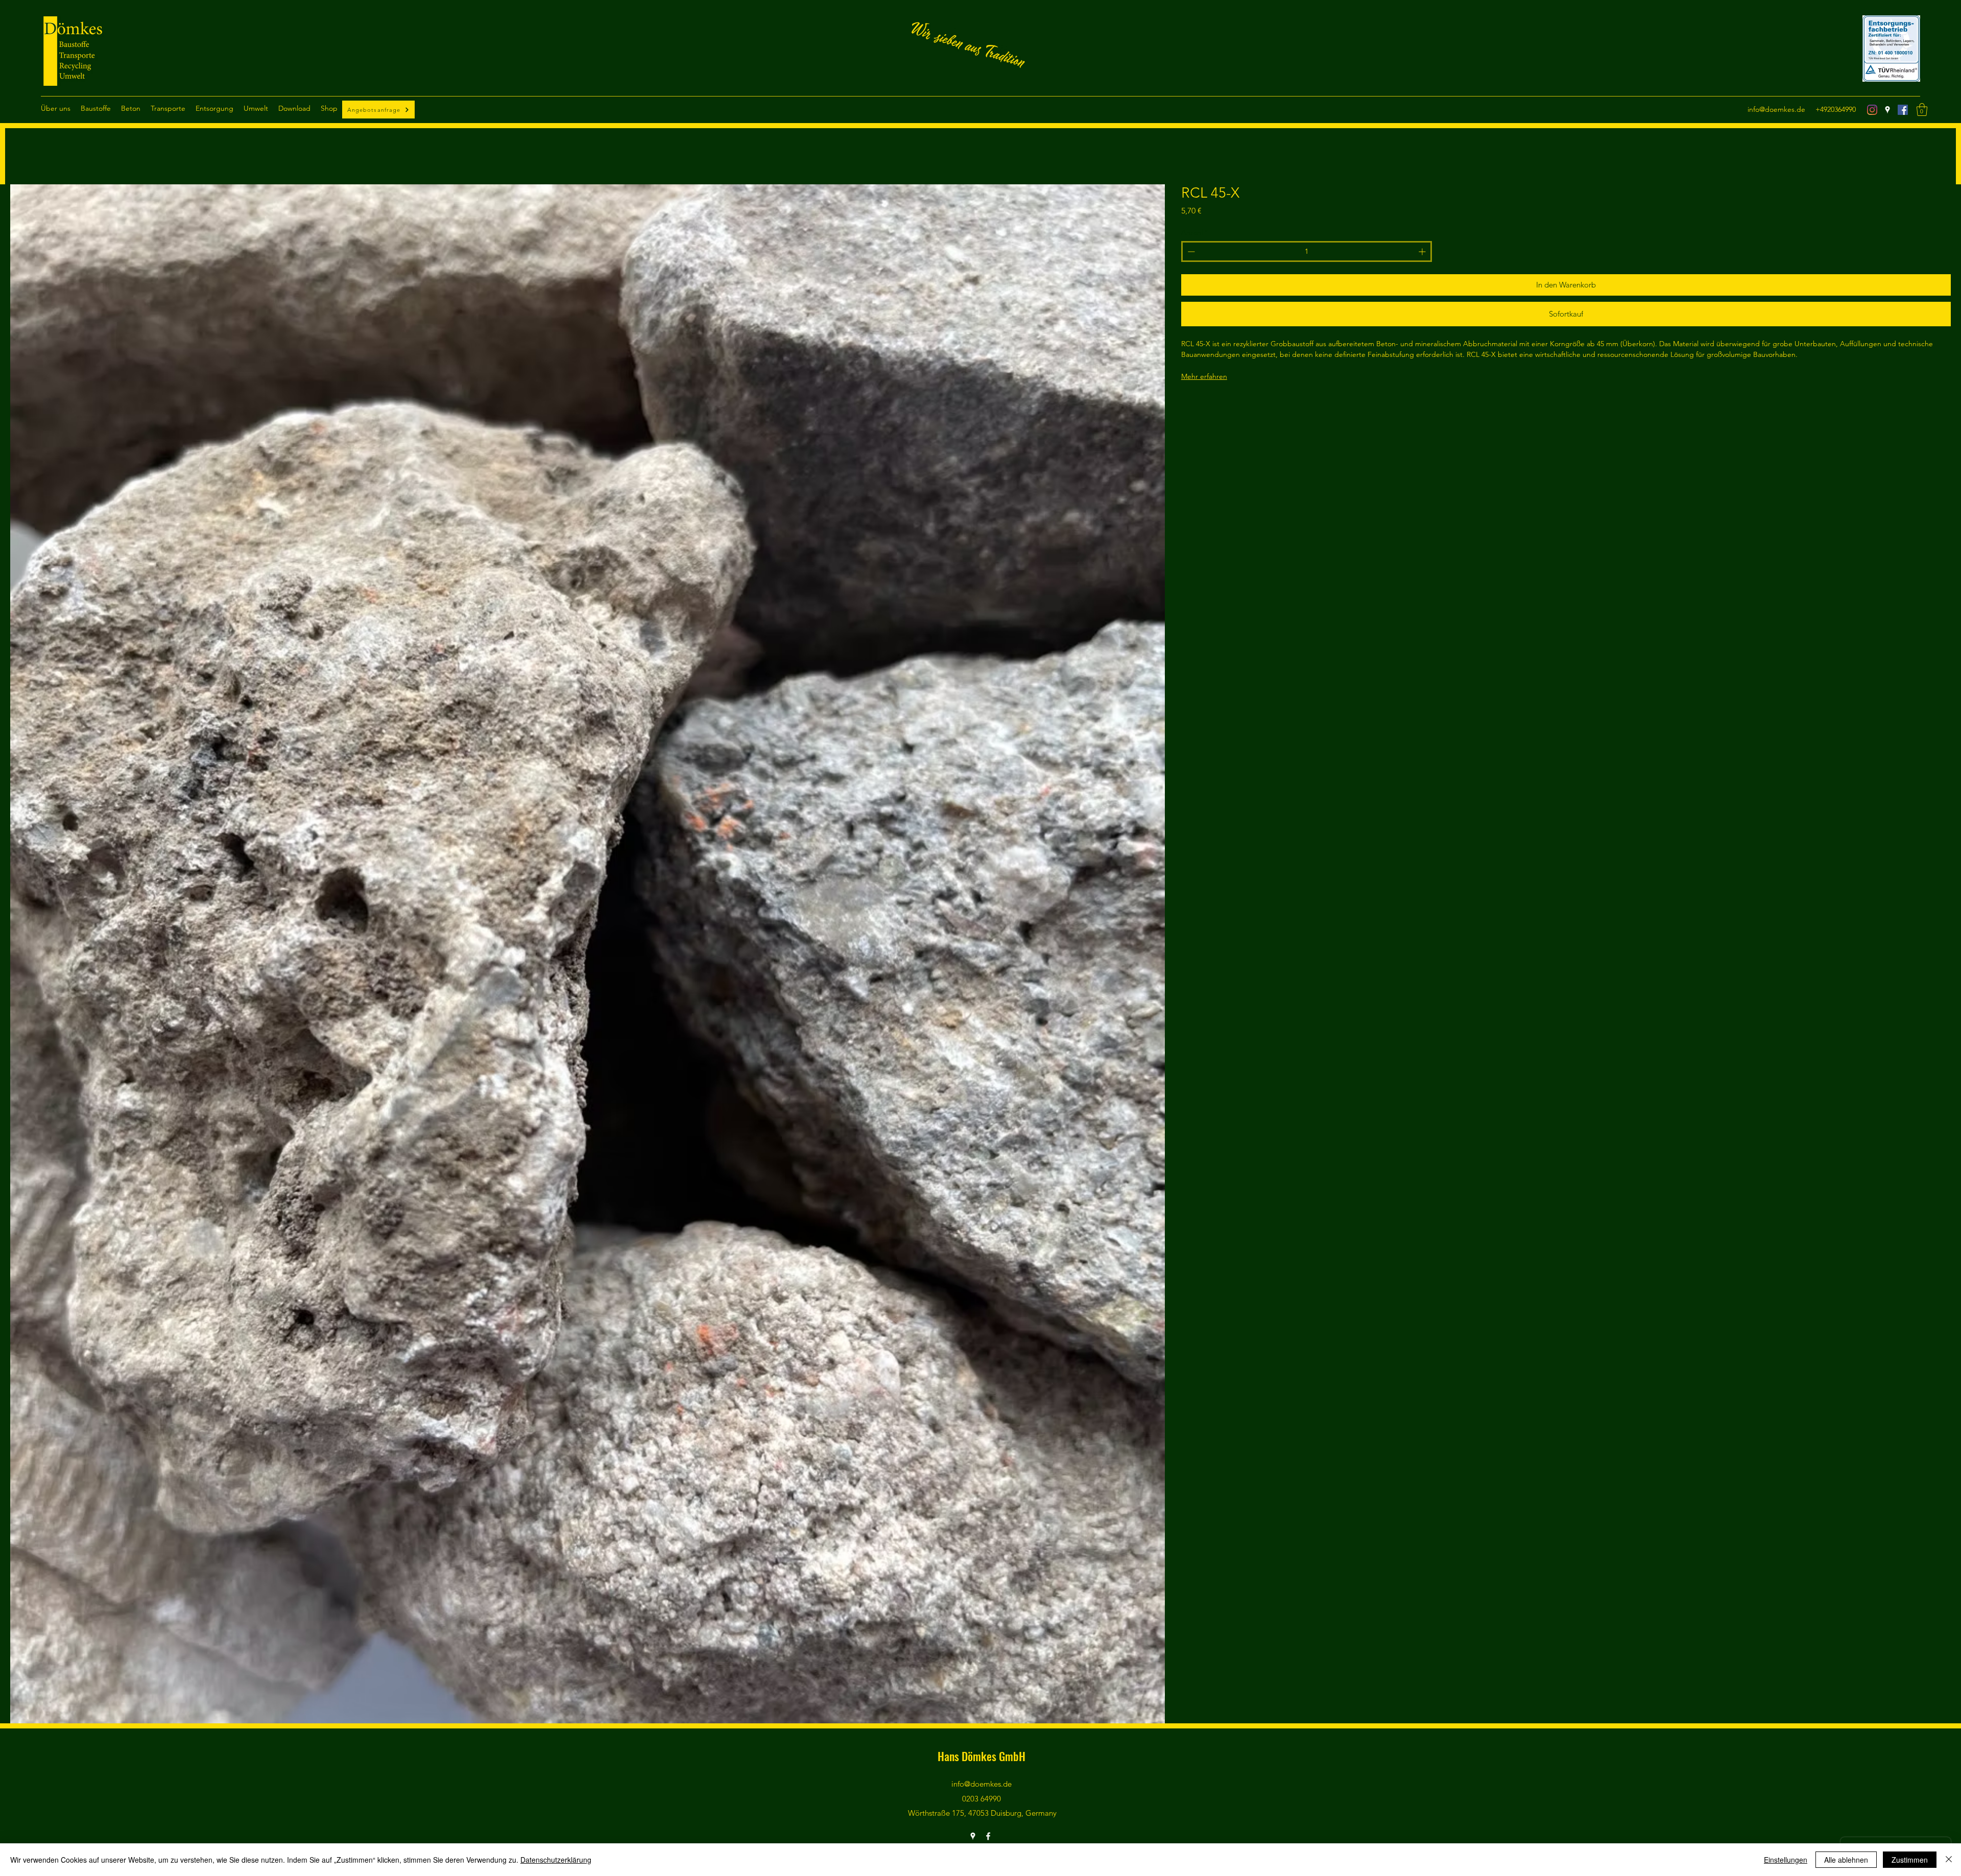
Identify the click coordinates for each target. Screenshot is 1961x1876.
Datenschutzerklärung (556, 1860)
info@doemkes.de (1776, 109)
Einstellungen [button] (1786, 1860)
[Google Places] (1887, 110)
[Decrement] (1190, 251)
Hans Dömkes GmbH (982, 1756)
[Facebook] (1903, 110)
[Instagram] (1872, 110)
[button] (56, 109)
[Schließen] (1949, 1860)
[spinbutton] (1307, 251)
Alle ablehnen (1846, 1860)
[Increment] (1423, 251)
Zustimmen (1910, 1860)
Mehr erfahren (1204, 376)
